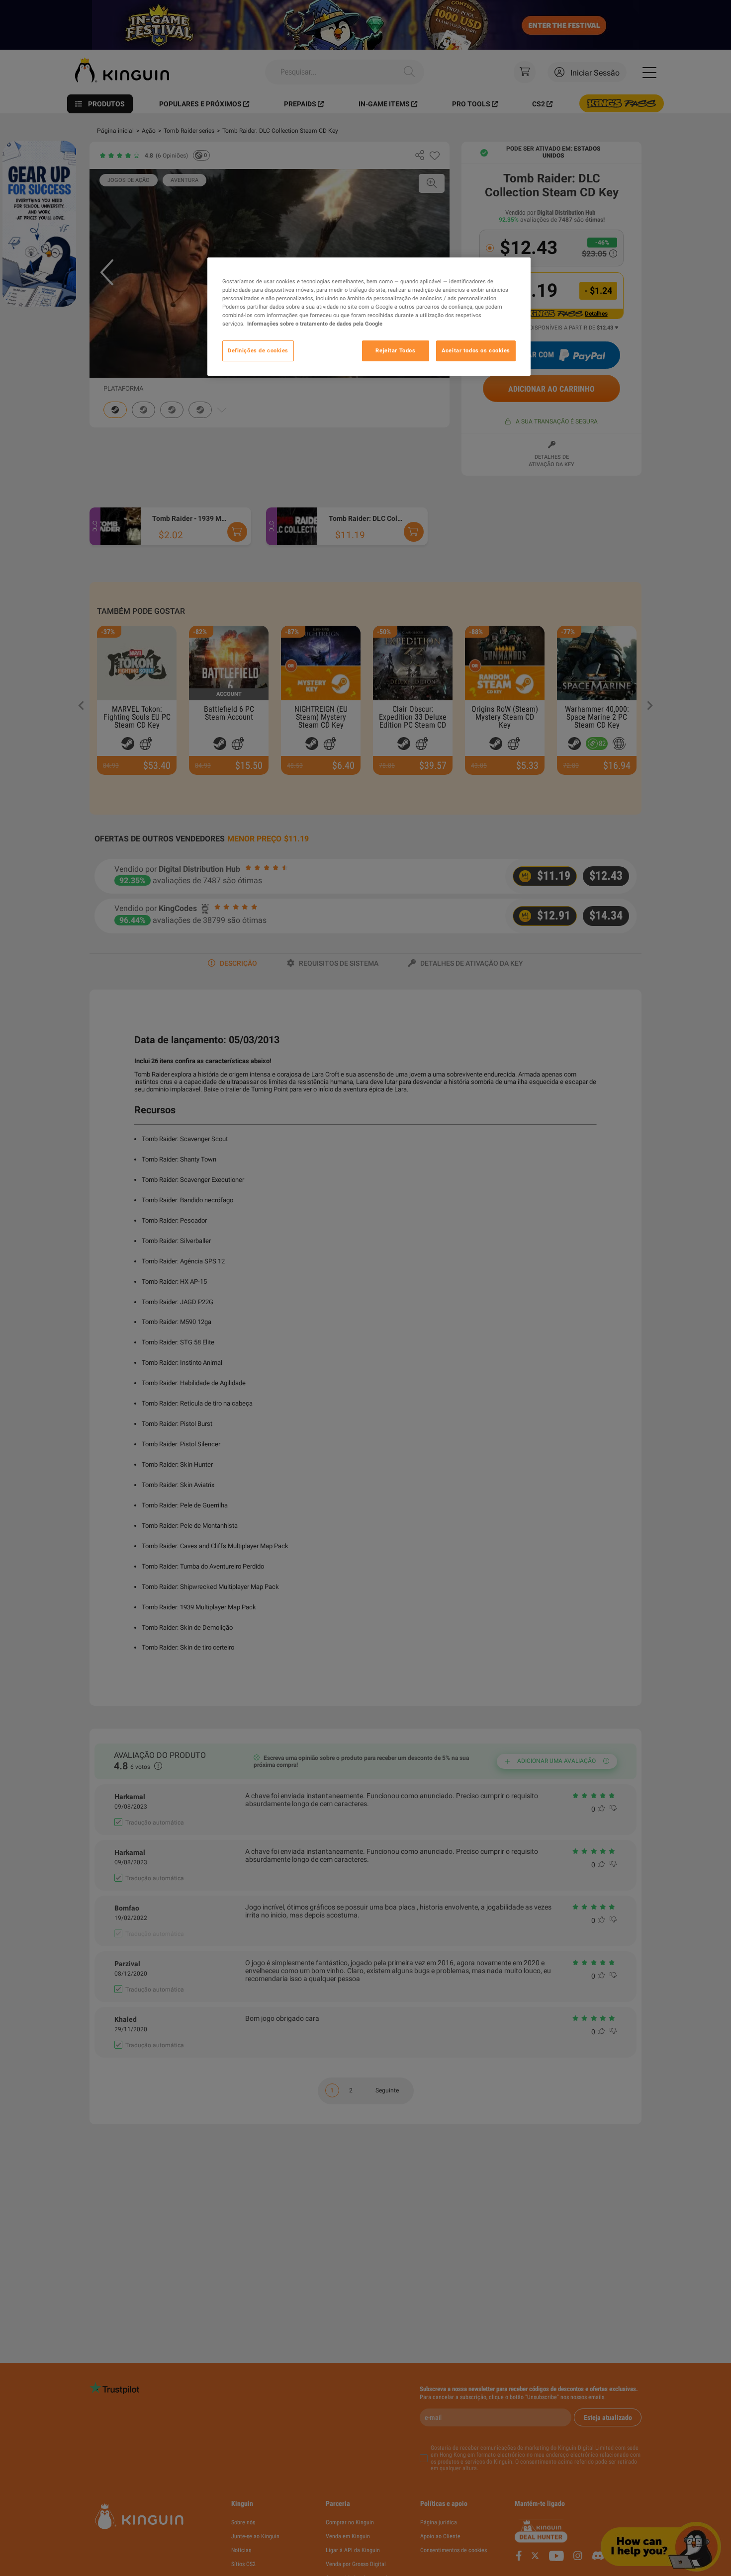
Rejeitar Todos (395, 351)
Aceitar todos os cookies (476, 351)
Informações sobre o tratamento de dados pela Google (315, 324)
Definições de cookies (258, 351)
